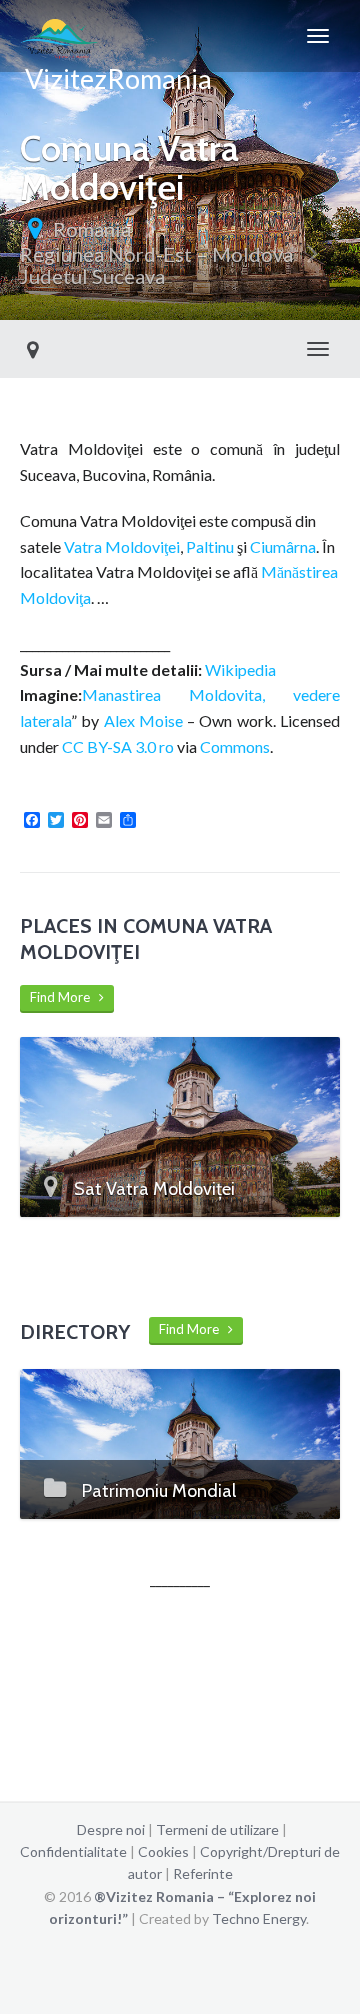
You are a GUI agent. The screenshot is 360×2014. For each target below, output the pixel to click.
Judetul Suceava (92, 276)
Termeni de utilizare (217, 1829)
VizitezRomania (116, 67)
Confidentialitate (73, 1851)
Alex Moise (143, 720)
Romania (92, 229)
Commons (235, 746)
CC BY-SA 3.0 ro (118, 746)
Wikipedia (240, 669)
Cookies (163, 1851)
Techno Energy (259, 1918)
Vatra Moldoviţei (122, 546)
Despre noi (111, 1829)
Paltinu (210, 546)
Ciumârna (283, 546)
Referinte (203, 1873)
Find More (64, 997)
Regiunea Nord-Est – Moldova (156, 254)
